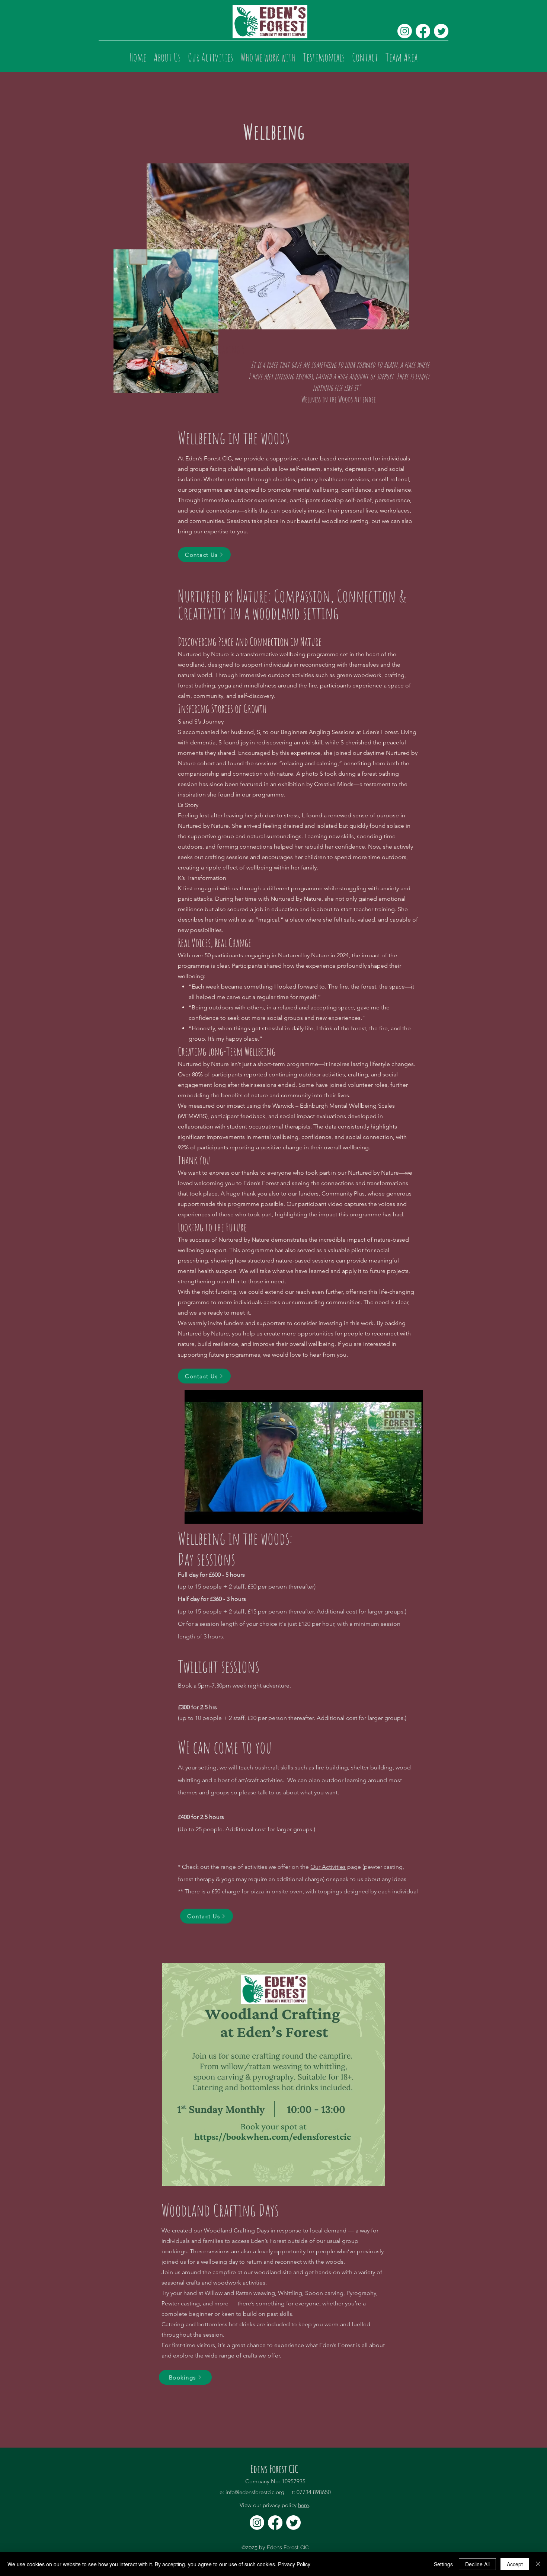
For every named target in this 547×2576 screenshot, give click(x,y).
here (303, 2505)
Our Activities (328, 1867)
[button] (413, 1516)
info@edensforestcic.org (255, 2492)
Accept (515, 2564)
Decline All (477, 2564)
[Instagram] (405, 31)
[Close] (538, 2564)
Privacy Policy (294, 2564)
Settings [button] (443, 2564)
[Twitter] (441, 31)
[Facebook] (423, 31)
